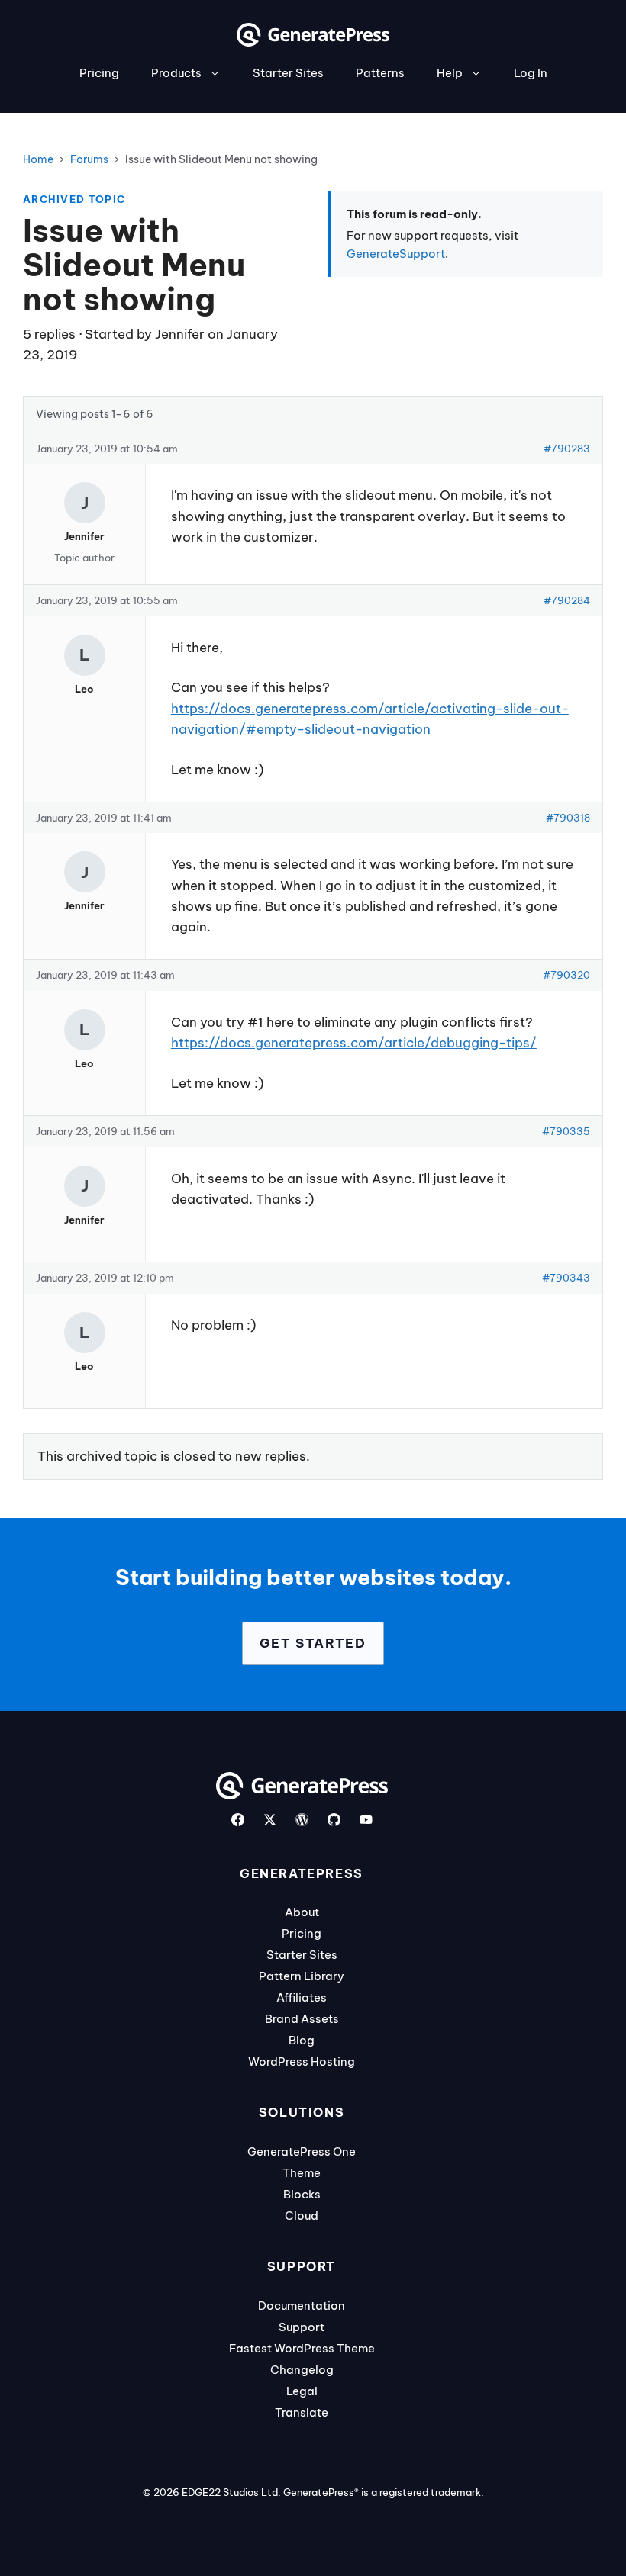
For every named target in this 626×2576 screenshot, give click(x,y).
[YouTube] (366, 1820)
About (302, 1912)
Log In (531, 73)
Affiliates (302, 1997)
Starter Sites (288, 73)
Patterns (380, 73)
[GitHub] (334, 1820)
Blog (302, 2040)
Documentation (302, 2306)
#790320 (566, 975)
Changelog (302, 2370)
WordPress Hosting (302, 2061)
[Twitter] (270, 1820)
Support (302, 2327)
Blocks (302, 2194)
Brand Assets (302, 2019)
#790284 (567, 600)
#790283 (567, 449)
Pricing (99, 73)
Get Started (313, 1643)
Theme (302, 2173)
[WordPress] (302, 1820)
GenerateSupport (396, 254)
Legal (302, 2391)
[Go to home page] (313, 42)
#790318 (568, 818)
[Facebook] (238, 1820)
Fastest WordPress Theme (302, 2348)
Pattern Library (302, 1976)
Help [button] (450, 73)
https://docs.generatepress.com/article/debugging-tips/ (354, 1043)
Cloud (302, 2216)
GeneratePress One (302, 2151)
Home (38, 159)
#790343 (566, 1278)
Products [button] (176, 73)
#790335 (566, 1131)
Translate (302, 2412)
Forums (89, 159)
